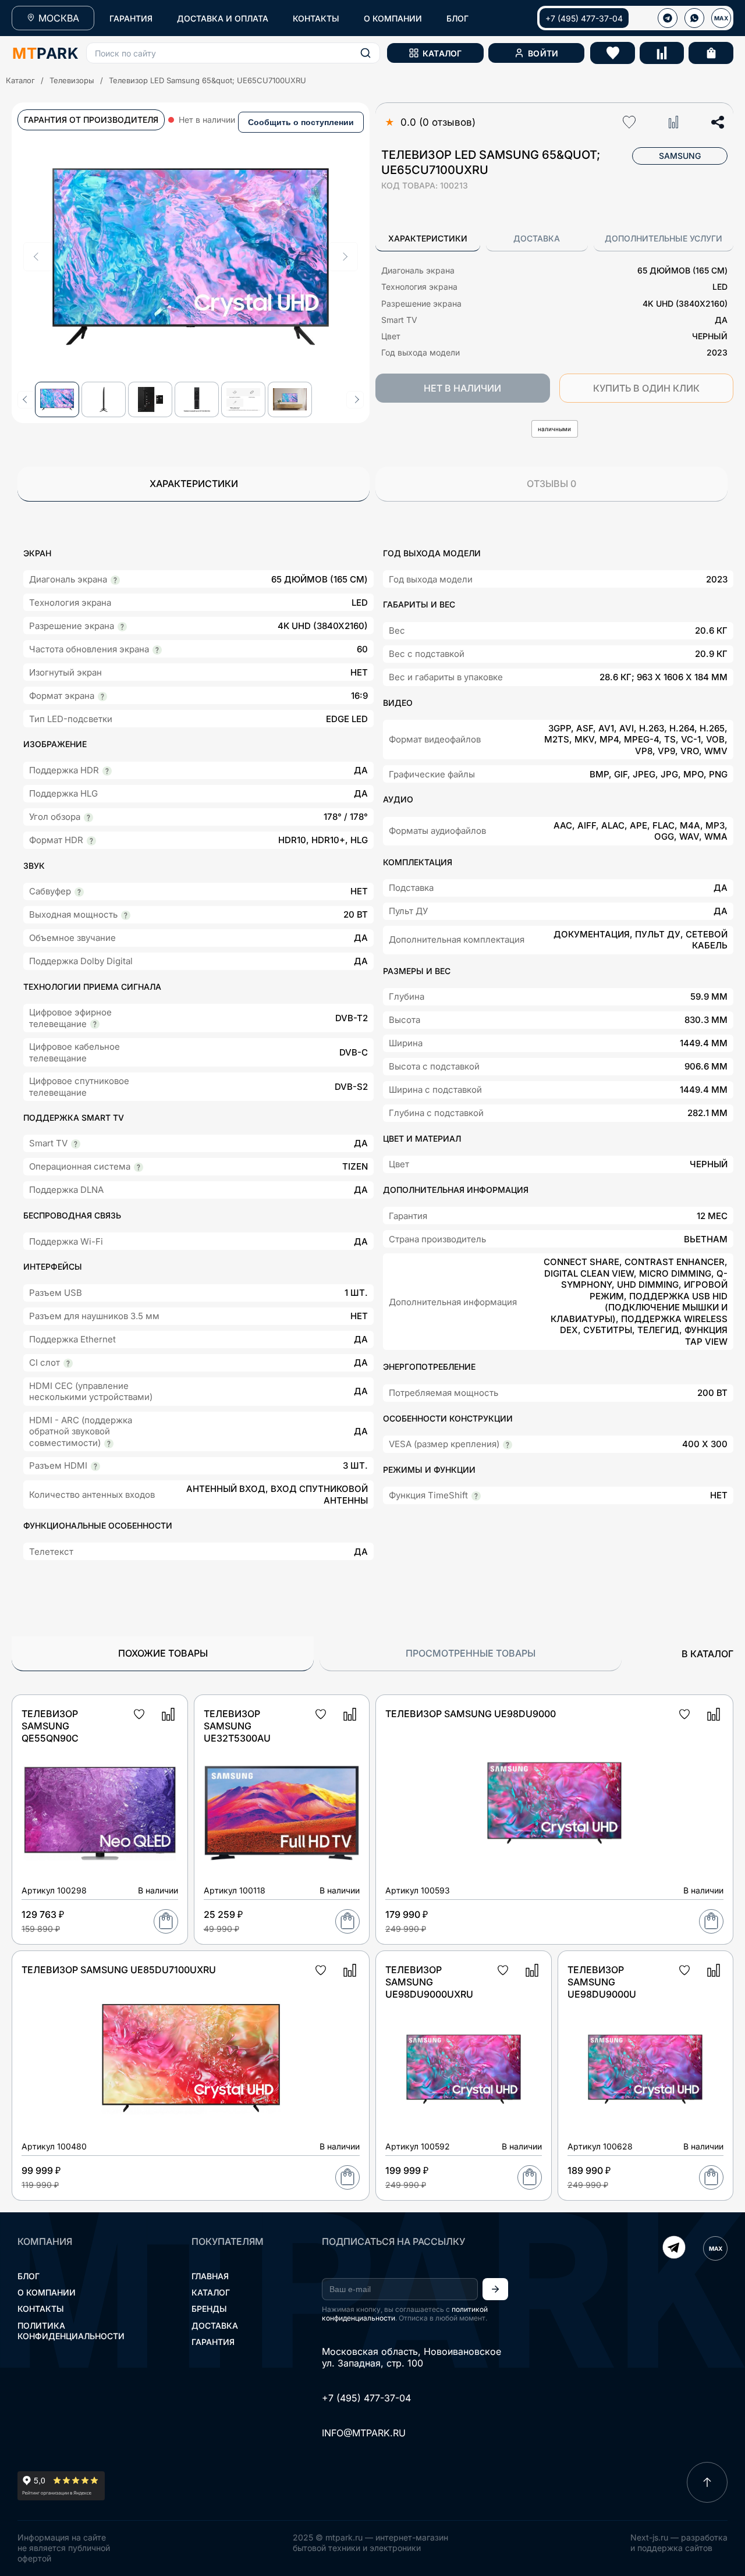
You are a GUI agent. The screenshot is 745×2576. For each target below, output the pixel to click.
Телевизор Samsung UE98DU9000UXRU (429, 1982)
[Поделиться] (718, 122)
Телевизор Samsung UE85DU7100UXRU (119, 1970)
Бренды (209, 2309)
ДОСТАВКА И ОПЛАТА (223, 18)
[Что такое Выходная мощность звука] (126, 915)
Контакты (41, 2309)
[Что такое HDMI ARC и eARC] (109, 1444)
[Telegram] (674, 2248)
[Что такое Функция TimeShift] (476, 1496)
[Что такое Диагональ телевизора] (115, 580)
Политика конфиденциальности (71, 2331)
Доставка (215, 2325)
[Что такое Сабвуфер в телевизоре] (79, 892)
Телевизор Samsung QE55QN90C (50, 1726)
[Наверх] (707, 2482)
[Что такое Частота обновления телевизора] (157, 650)
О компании (47, 2292)
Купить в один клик (646, 388)
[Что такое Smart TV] (76, 1144)
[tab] (428, 239)
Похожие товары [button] (163, 1653)
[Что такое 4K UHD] (122, 627)
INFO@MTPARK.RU (364, 2433)
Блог (29, 2276)
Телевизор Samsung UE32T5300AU (237, 1726)
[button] (233, 53)
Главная (210, 2276)
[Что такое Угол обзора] (88, 818)
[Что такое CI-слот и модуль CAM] (68, 1363)
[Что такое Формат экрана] (102, 697)
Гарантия (213, 2342)
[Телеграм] (668, 18)
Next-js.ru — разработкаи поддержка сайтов (679, 2543)
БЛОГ (457, 18)
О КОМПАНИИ (393, 18)
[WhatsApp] (694, 18)
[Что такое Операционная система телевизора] (139, 1167)
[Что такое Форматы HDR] (91, 841)
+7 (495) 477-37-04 (584, 18)
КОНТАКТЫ (316, 18)
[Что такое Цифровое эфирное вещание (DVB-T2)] (95, 1024)
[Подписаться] (495, 2289)
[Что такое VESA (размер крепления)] (508, 1445)
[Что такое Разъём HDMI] (95, 1466)
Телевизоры (72, 80)
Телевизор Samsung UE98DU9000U (602, 1982)
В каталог (707, 1654)
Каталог (20, 80)
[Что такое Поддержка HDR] (107, 771)
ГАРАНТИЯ (131, 18)
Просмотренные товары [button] (471, 1653)
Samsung (680, 156)
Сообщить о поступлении (301, 122)
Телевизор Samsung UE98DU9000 (471, 1714)
